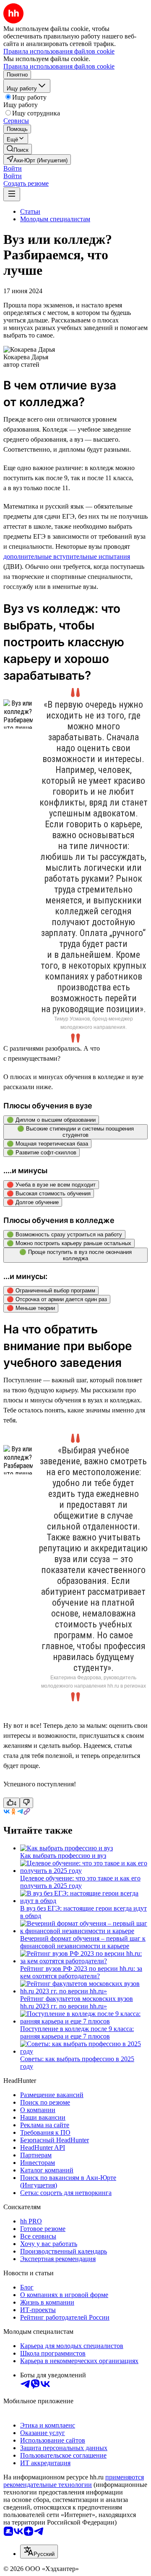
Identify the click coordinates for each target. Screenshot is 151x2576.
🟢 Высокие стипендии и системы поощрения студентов (75, 1132)
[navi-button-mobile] (12, 194)
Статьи (30, 211)
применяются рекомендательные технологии (74, 2481)
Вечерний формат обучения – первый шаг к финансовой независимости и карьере (83, 1942)
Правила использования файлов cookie (59, 66)
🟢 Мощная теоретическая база (47, 1144)
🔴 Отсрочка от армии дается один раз (57, 1299)
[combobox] (39, 2552)
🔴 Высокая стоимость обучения (49, 1193)
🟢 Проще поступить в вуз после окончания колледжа (75, 1255)
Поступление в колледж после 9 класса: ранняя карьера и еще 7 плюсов (77, 2032)
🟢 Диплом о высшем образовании (51, 1120)
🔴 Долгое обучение (33, 1202)
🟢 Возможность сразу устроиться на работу (64, 1234)
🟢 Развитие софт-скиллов (42, 1152)
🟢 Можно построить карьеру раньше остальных (69, 1243)
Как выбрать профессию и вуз (63, 1856)
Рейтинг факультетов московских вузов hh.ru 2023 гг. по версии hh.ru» (77, 2002)
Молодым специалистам (55, 219)
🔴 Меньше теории (31, 1308)
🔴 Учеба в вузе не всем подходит (51, 1185)
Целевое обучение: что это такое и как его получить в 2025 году (80, 1882)
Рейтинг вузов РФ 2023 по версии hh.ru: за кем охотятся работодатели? (81, 1972)
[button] (13, 168)
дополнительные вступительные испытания (67, 556)
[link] (18, 149)
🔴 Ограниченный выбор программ (51, 1291)
